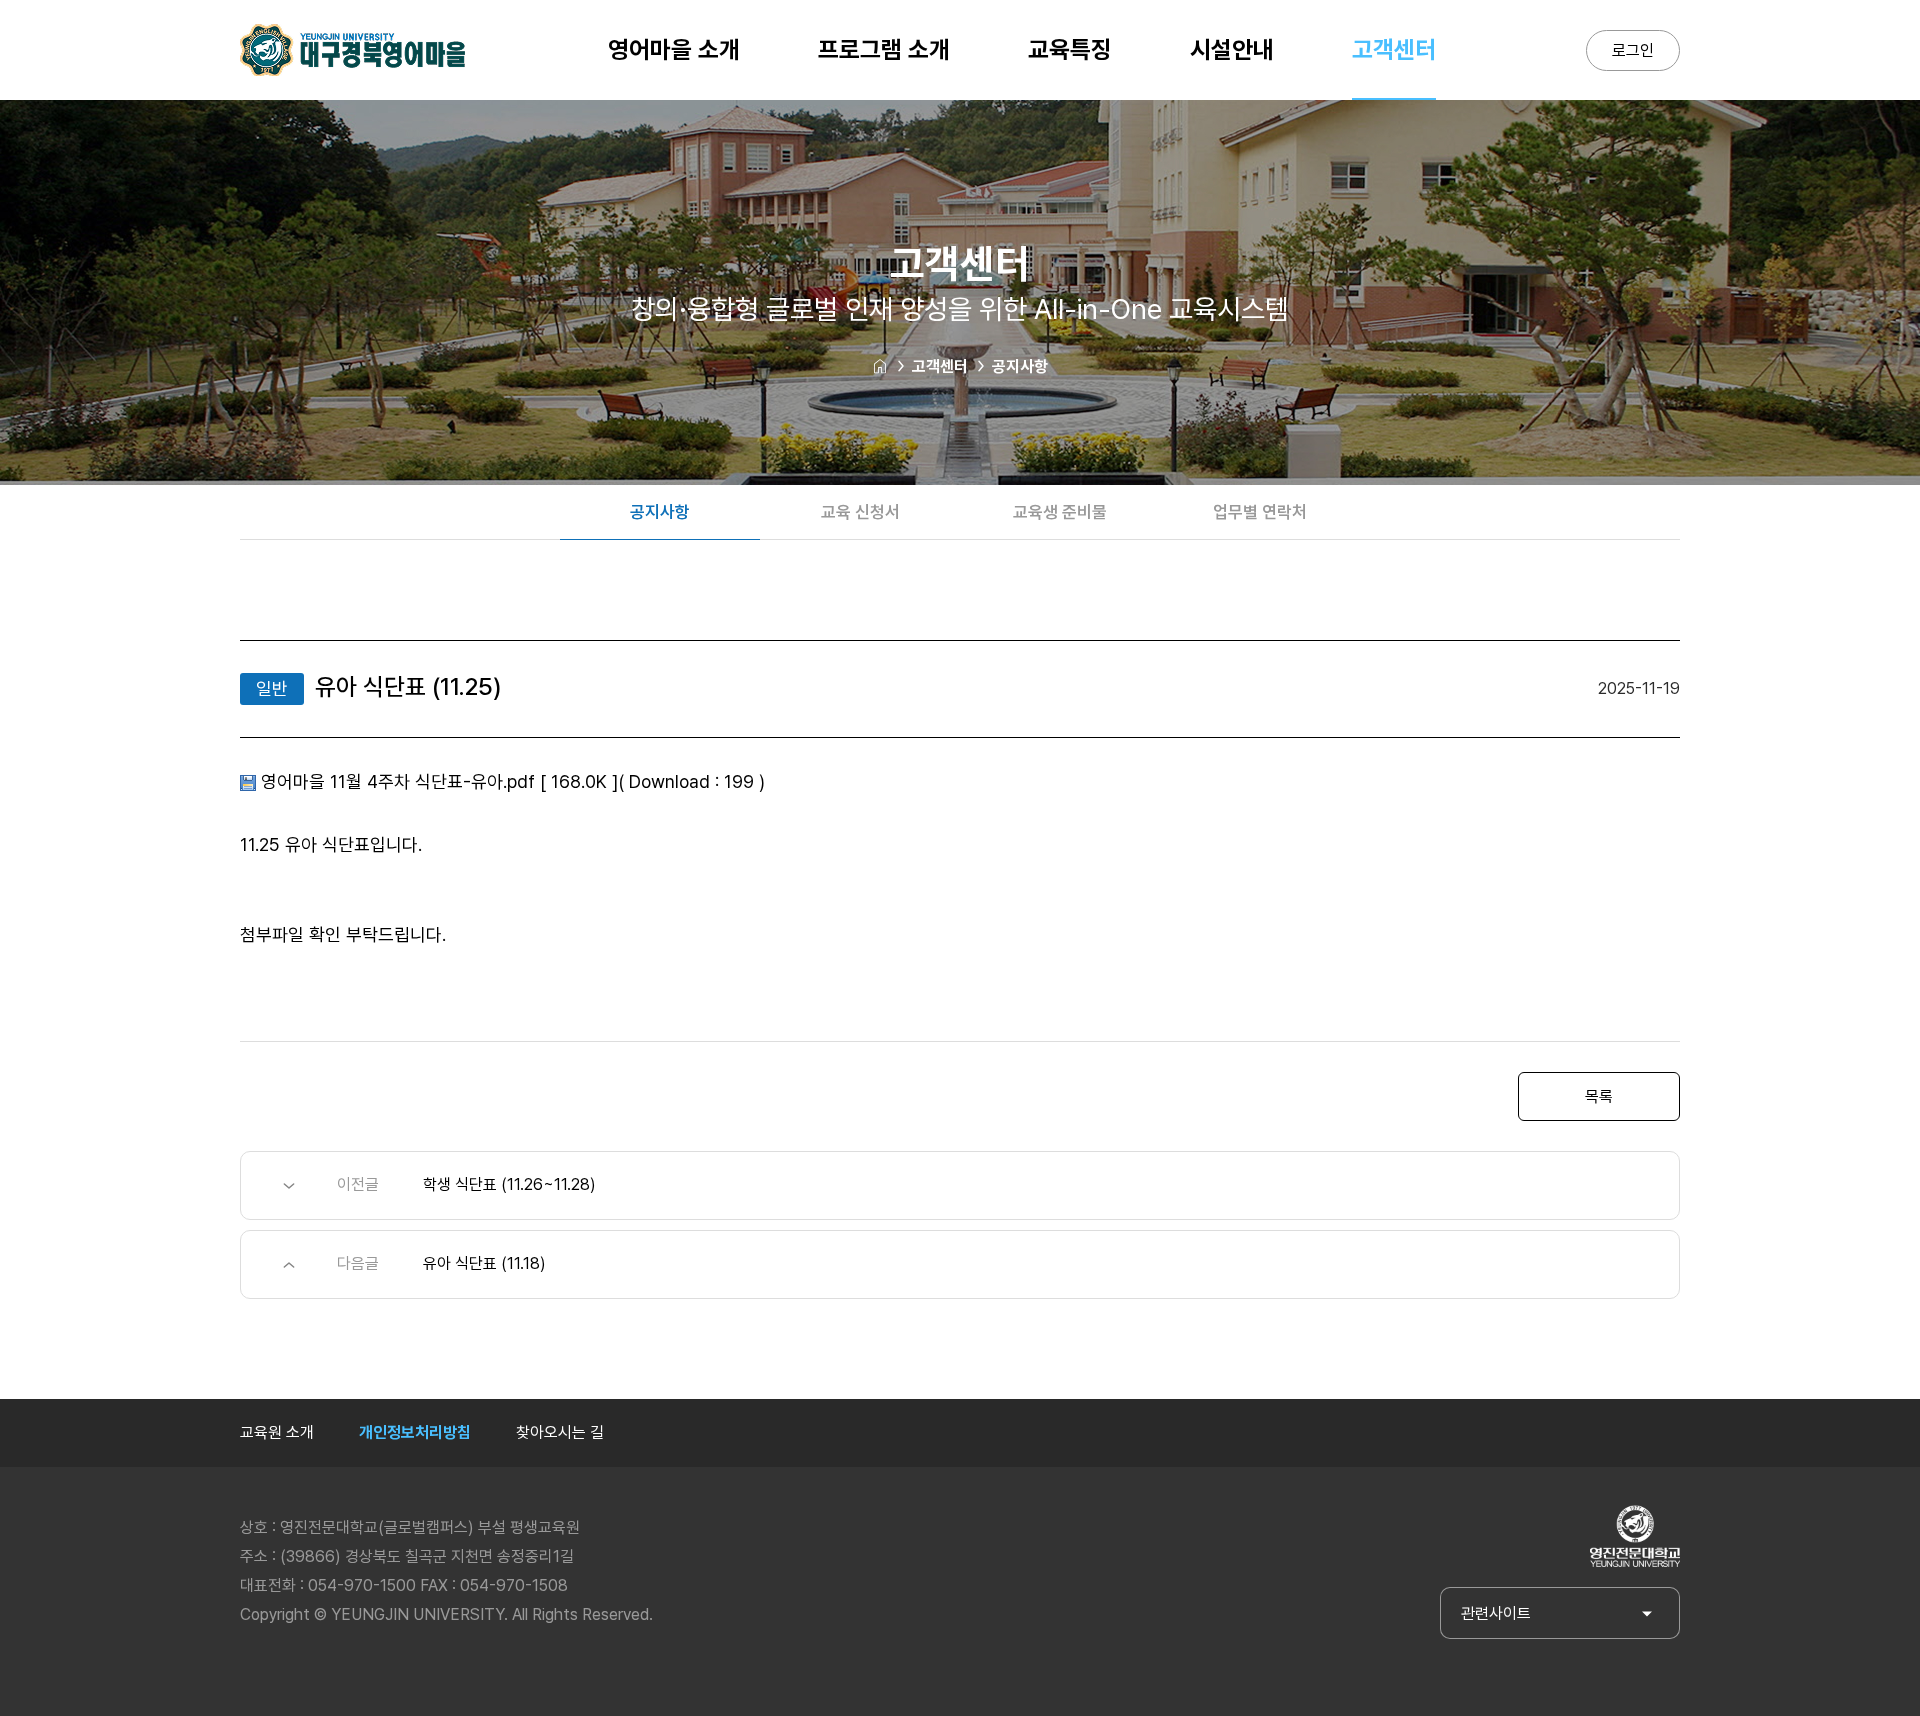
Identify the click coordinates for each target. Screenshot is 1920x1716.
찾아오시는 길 (560, 1432)
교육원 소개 (277, 1432)
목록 (1599, 1096)
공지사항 (1020, 366)
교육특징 (1070, 49)
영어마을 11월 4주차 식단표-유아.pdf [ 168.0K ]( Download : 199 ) (513, 781)
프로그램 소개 (884, 49)
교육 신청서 (860, 512)
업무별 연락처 (1260, 512)
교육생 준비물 (1060, 512)
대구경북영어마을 (352, 50)
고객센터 (1394, 49)
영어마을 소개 (674, 49)
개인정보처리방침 (415, 1432)
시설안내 (1232, 49)
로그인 (1633, 50)
